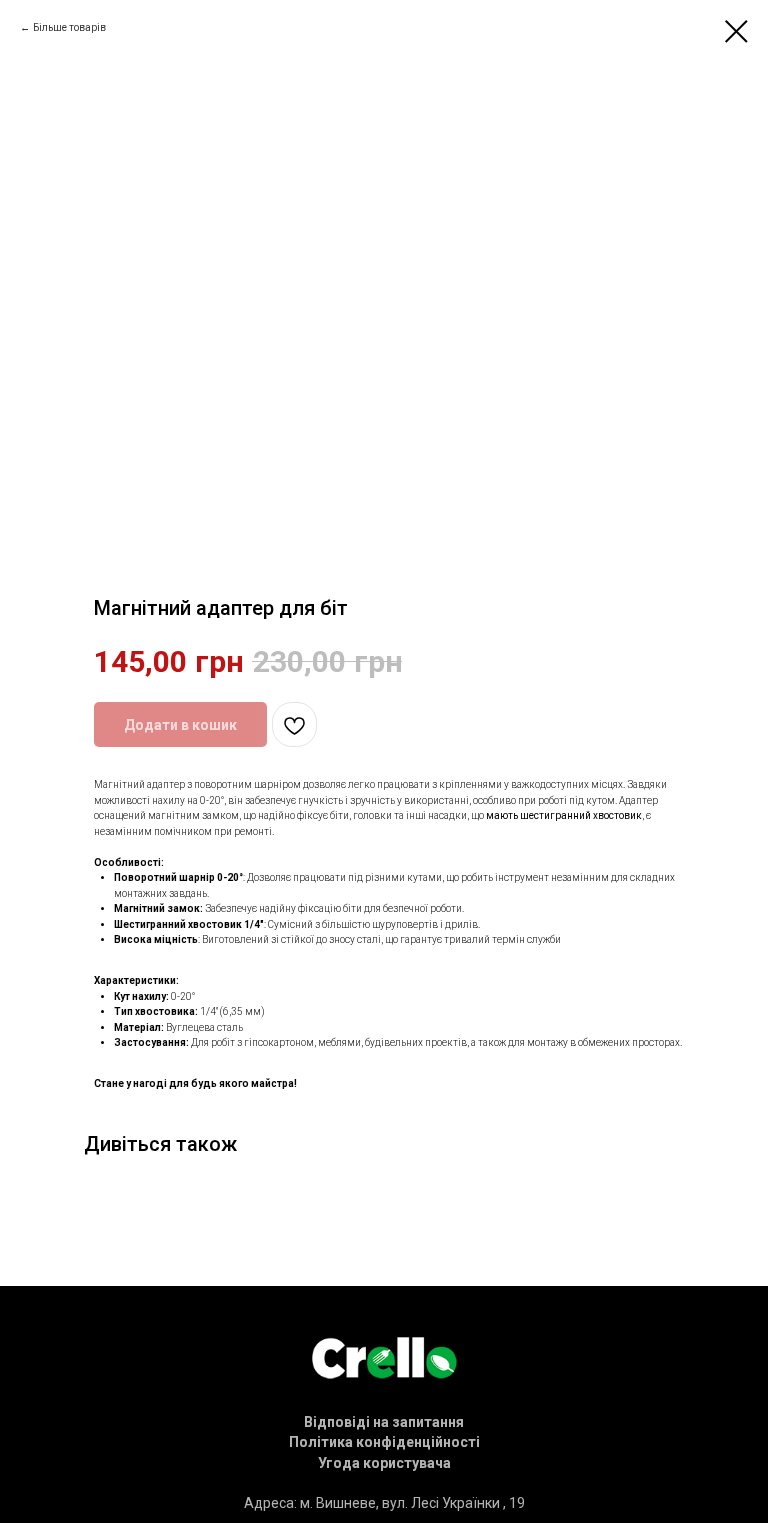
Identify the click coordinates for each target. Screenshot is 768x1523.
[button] (384, 1422)
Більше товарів (69, 27)
